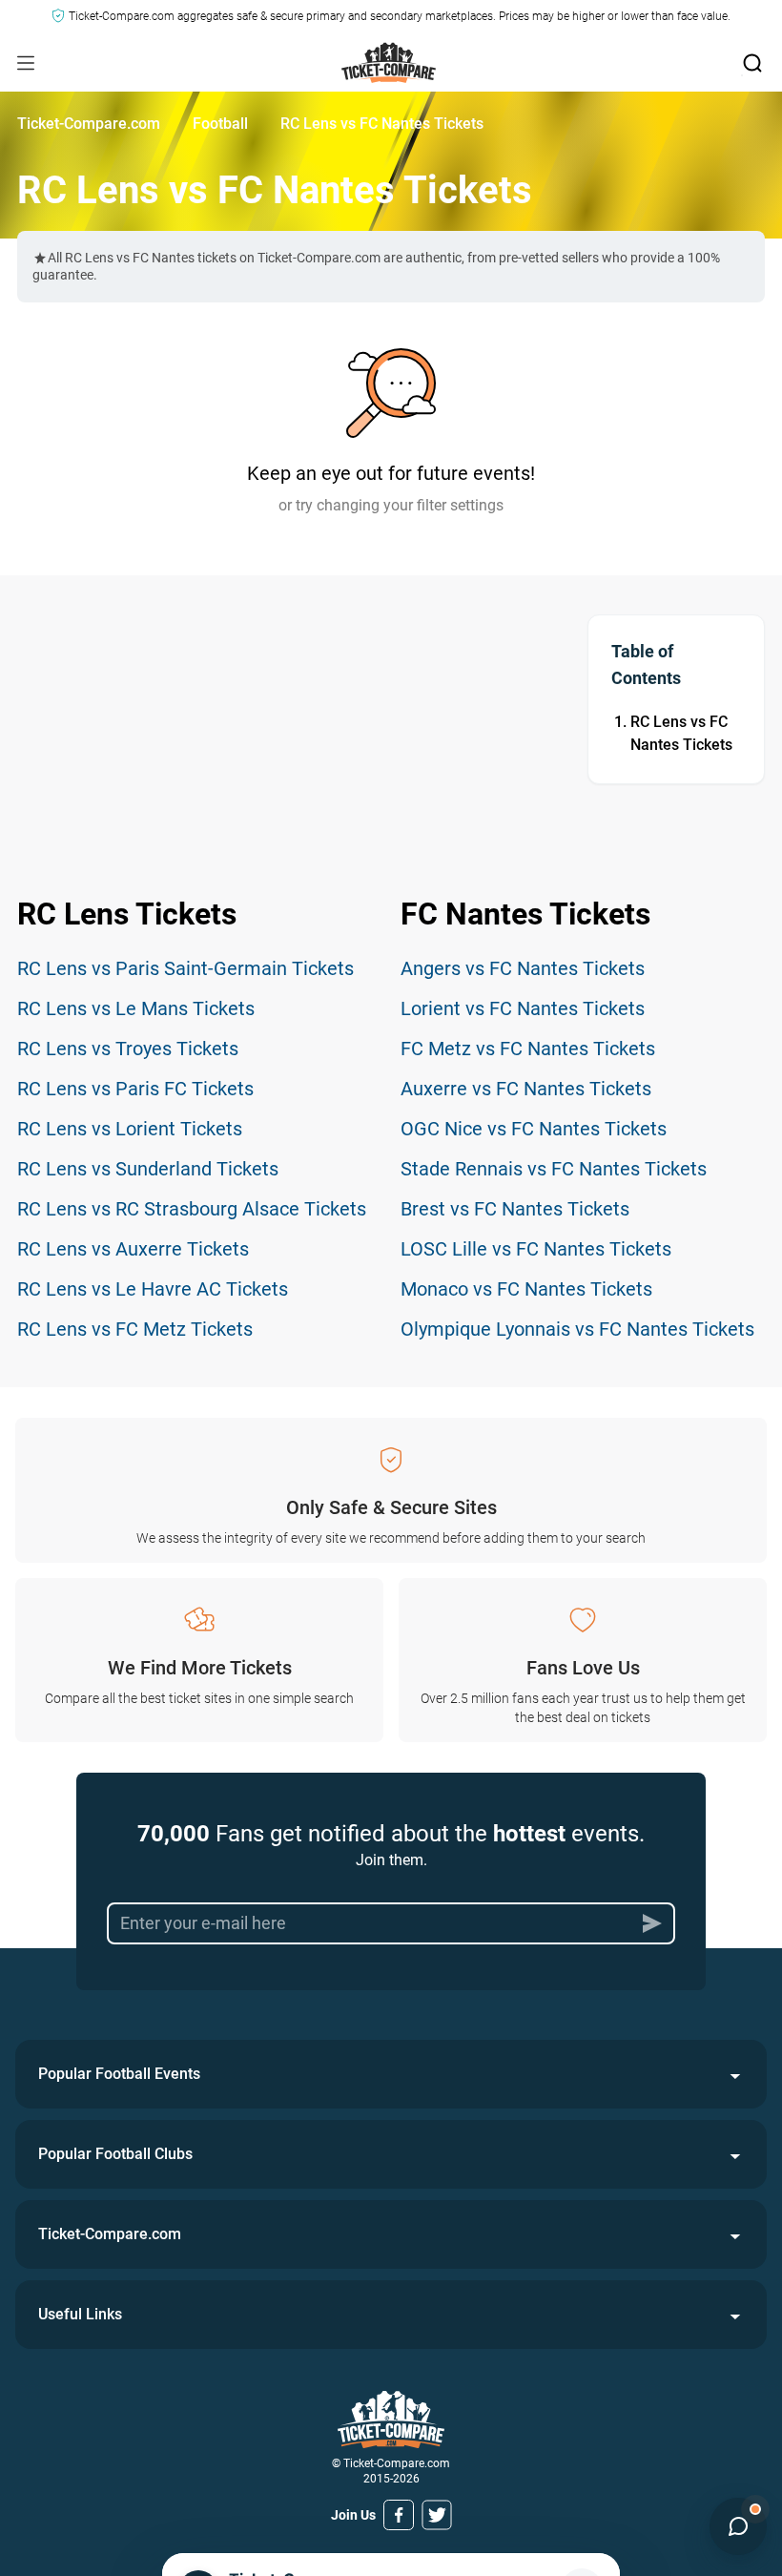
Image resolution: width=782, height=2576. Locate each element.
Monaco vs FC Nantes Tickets (526, 1289)
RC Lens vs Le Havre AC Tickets (153, 1289)
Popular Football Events (119, 2074)
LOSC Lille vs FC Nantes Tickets (536, 1249)
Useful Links (80, 2314)
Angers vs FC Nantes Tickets (523, 968)
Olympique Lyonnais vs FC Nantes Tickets (577, 1329)
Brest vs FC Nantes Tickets (515, 1209)
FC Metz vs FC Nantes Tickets (528, 1049)
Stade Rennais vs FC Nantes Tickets (554, 1169)
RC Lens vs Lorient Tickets (130, 1129)
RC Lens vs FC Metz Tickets (135, 1329)
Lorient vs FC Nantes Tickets (523, 1008)
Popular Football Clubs (115, 2154)
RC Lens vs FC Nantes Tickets (681, 733)
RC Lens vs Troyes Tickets (128, 1049)
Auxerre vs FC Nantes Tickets (526, 1089)
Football (220, 124)
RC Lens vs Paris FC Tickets (135, 1089)
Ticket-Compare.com (89, 124)
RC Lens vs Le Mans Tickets (136, 1008)
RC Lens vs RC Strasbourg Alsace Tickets (192, 1209)
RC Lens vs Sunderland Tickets (148, 1169)
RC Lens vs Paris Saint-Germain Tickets (185, 968)
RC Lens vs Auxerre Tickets (133, 1249)
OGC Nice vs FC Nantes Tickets (534, 1129)
